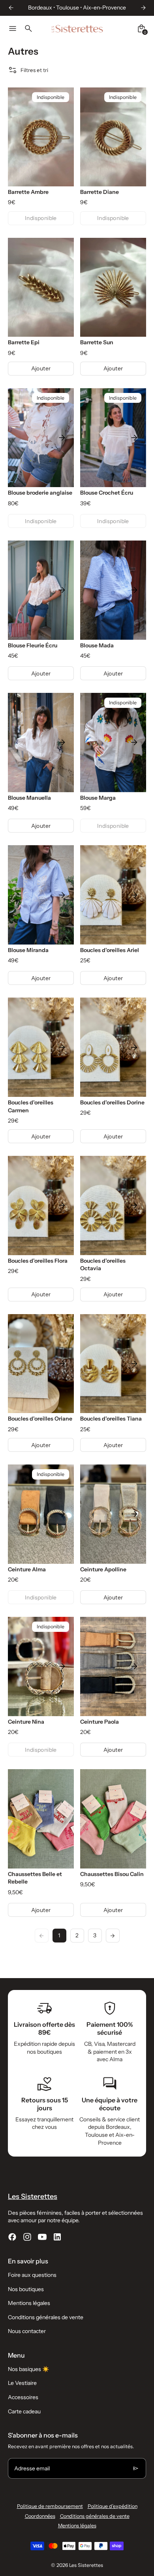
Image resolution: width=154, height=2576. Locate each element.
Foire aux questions (32, 2275)
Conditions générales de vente (46, 2317)
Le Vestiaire (22, 2383)
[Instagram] (27, 2237)
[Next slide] (62, 438)
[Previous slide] (11, 8)
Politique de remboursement (50, 2506)
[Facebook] (12, 2237)
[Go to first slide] (143, 8)
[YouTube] (42, 2237)
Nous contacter (27, 2331)
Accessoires (23, 2397)
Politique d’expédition (113, 2506)
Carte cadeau (24, 2411)
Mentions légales (29, 2303)
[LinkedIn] (57, 2237)
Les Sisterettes (86, 2565)
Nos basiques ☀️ (28, 2369)
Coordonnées (40, 2516)
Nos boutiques (26, 2289)
